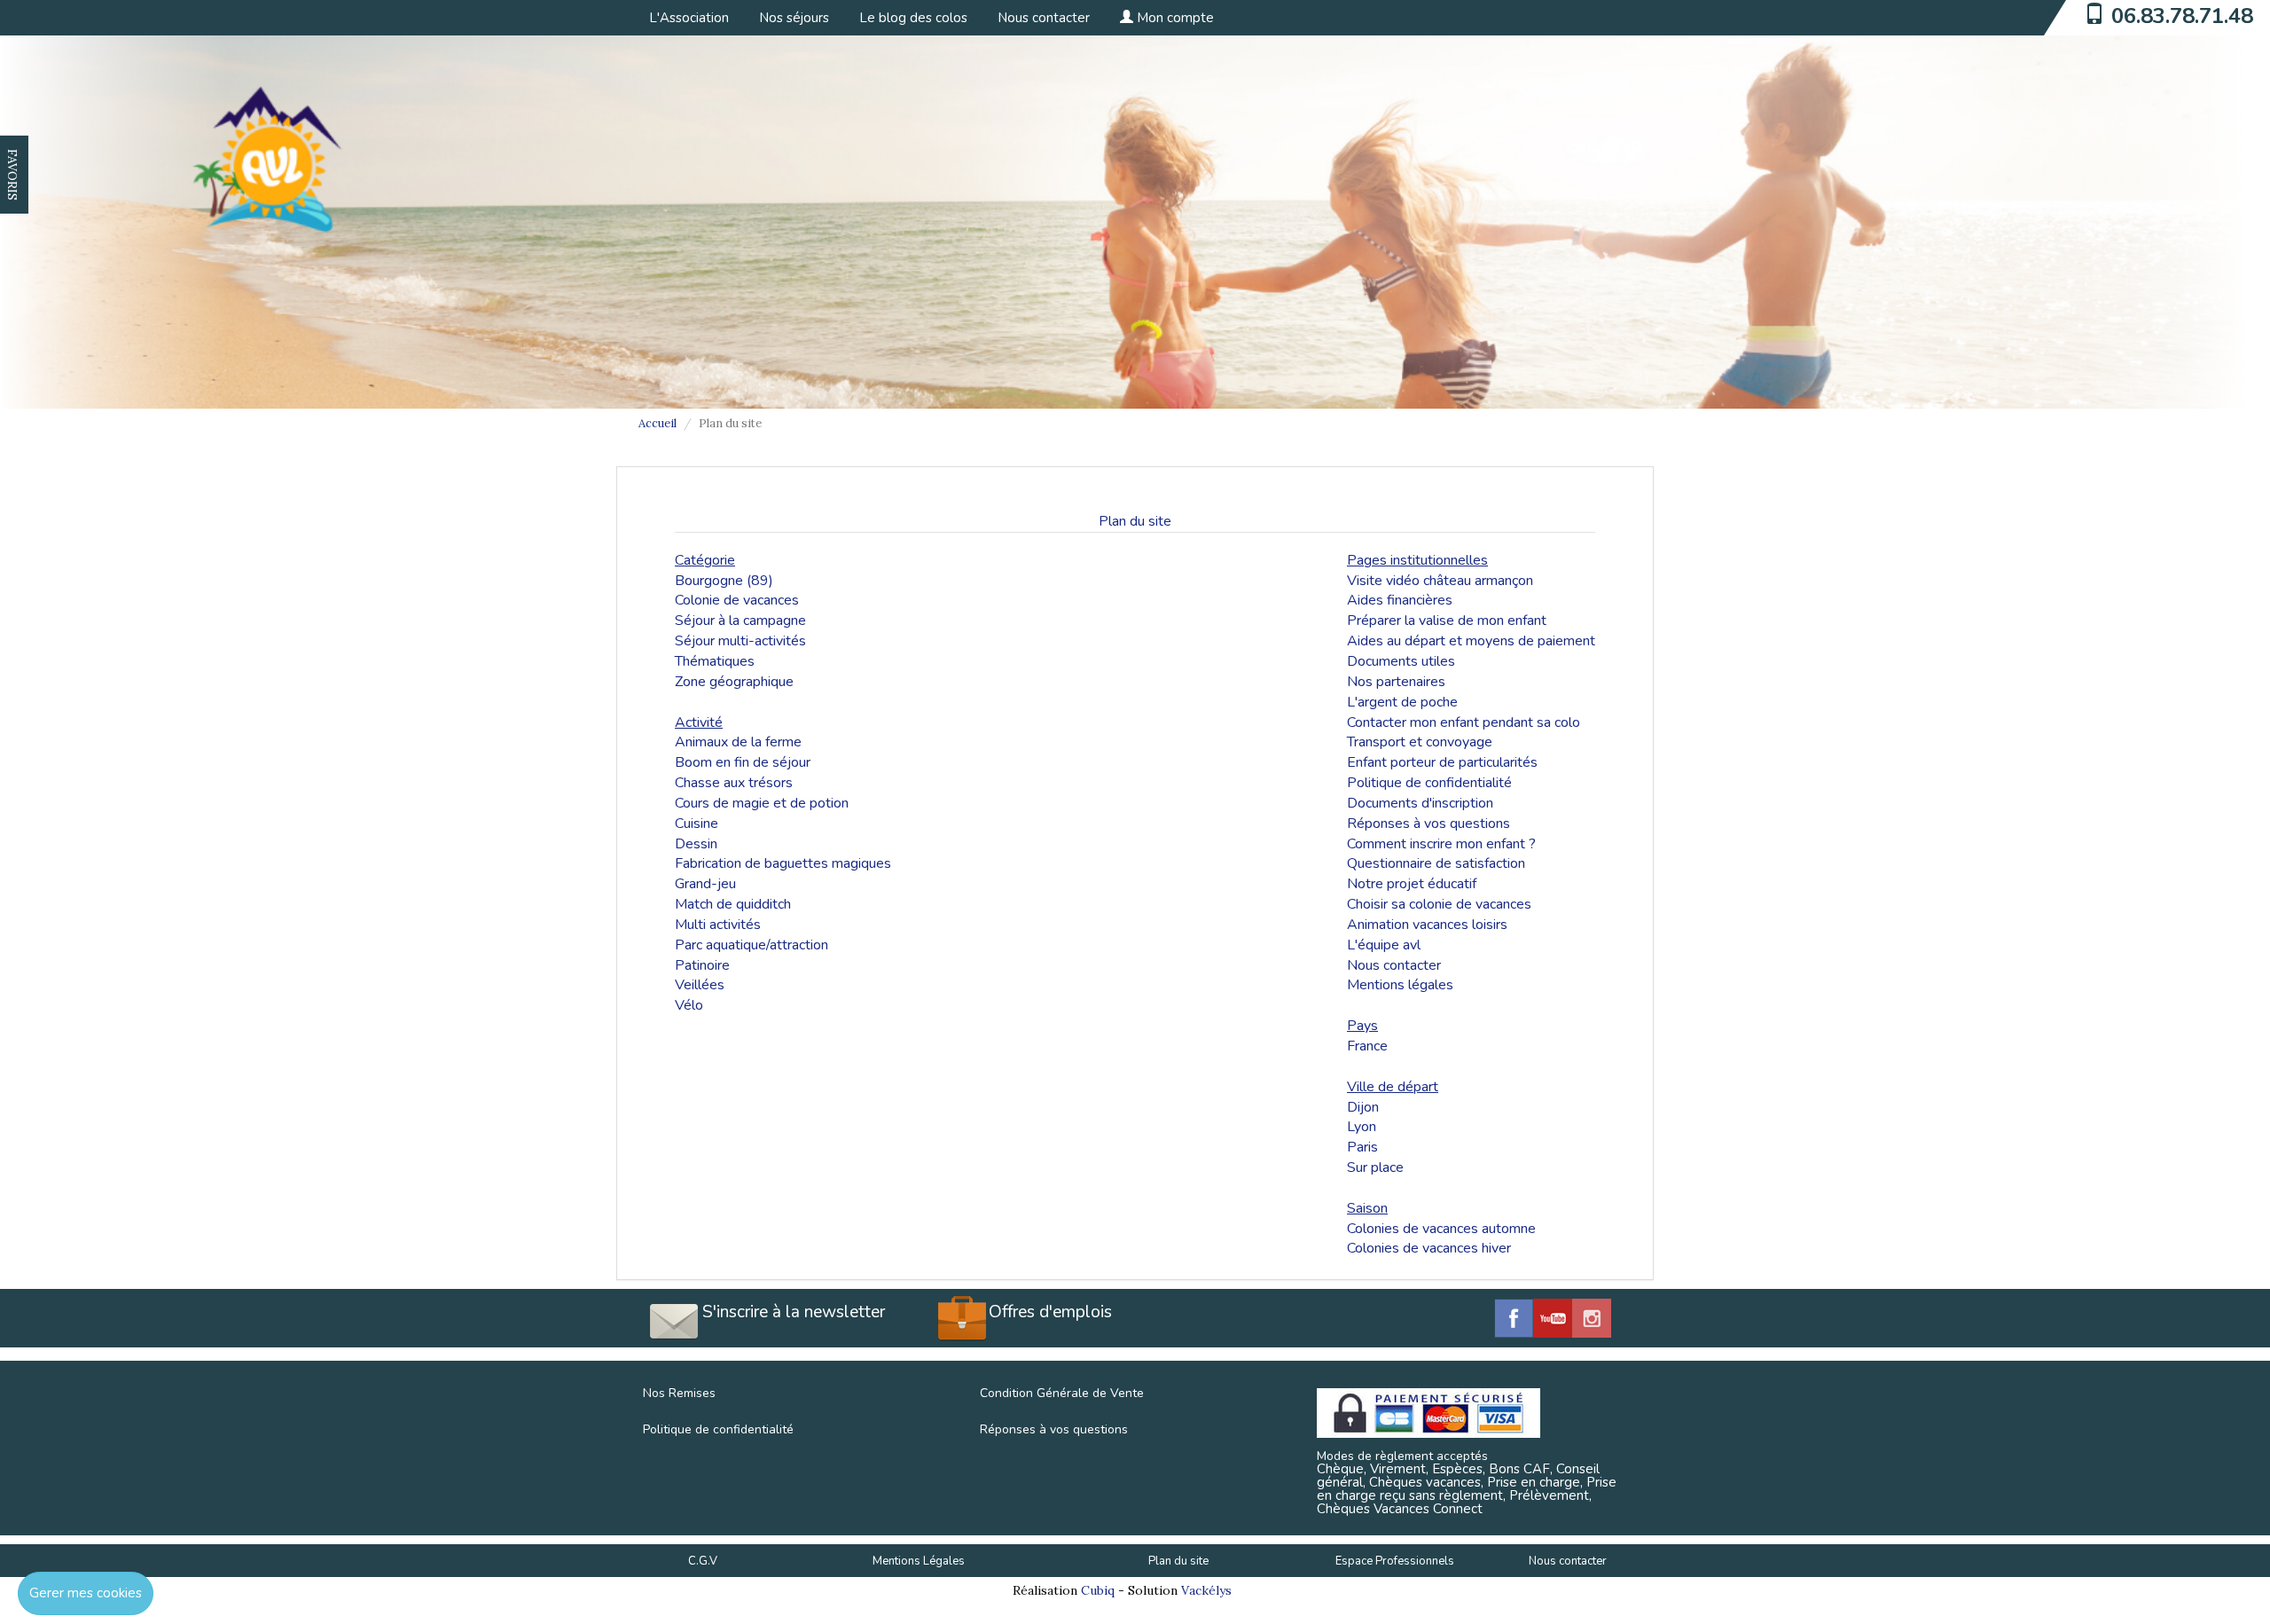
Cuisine (697, 824)
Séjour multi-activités (740, 641)
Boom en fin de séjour (743, 762)
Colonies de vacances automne (1441, 1229)
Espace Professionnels (1395, 1561)
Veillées (700, 985)
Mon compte (1174, 18)
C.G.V (703, 1561)
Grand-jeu (705, 884)
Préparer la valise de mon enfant (1447, 621)
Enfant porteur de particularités (1442, 762)
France (1367, 1046)
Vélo (689, 1005)
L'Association (689, 18)
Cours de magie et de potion (762, 803)
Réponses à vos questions (1429, 824)
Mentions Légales (919, 1561)
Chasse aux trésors (734, 783)
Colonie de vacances (737, 600)
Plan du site (1178, 1561)
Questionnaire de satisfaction (1436, 863)
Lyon (1362, 1127)
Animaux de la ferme (738, 742)
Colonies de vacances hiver (1429, 1248)
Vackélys (1206, 1590)
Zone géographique (734, 682)
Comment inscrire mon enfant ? (1441, 844)
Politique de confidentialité (1429, 783)
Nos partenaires (1396, 682)
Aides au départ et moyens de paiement (1471, 641)
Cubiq (1098, 1590)
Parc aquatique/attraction (751, 945)
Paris (1362, 1147)
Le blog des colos (913, 18)
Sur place (1375, 1167)
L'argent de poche (1402, 702)
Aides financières (1400, 600)
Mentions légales (1400, 985)
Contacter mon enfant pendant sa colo (1464, 722)
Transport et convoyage (1420, 742)
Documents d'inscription (1420, 803)
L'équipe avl (1384, 945)
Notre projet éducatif (1412, 884)
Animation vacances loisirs (1427, 925)
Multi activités (718, 925)
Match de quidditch (733, 904)
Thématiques (715, 661)
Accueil (658, 423)
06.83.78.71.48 (2182, 16)
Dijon (1363, 1107)
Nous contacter (1044, 18)
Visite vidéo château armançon (1440, 581)
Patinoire (702, 965)
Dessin (696, 844)
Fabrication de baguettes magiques (783, 863)
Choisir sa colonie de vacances (1439, 904)
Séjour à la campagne (740, 621)
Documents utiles (1401, 661)
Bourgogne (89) (724, 581)
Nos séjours (794, 18)
